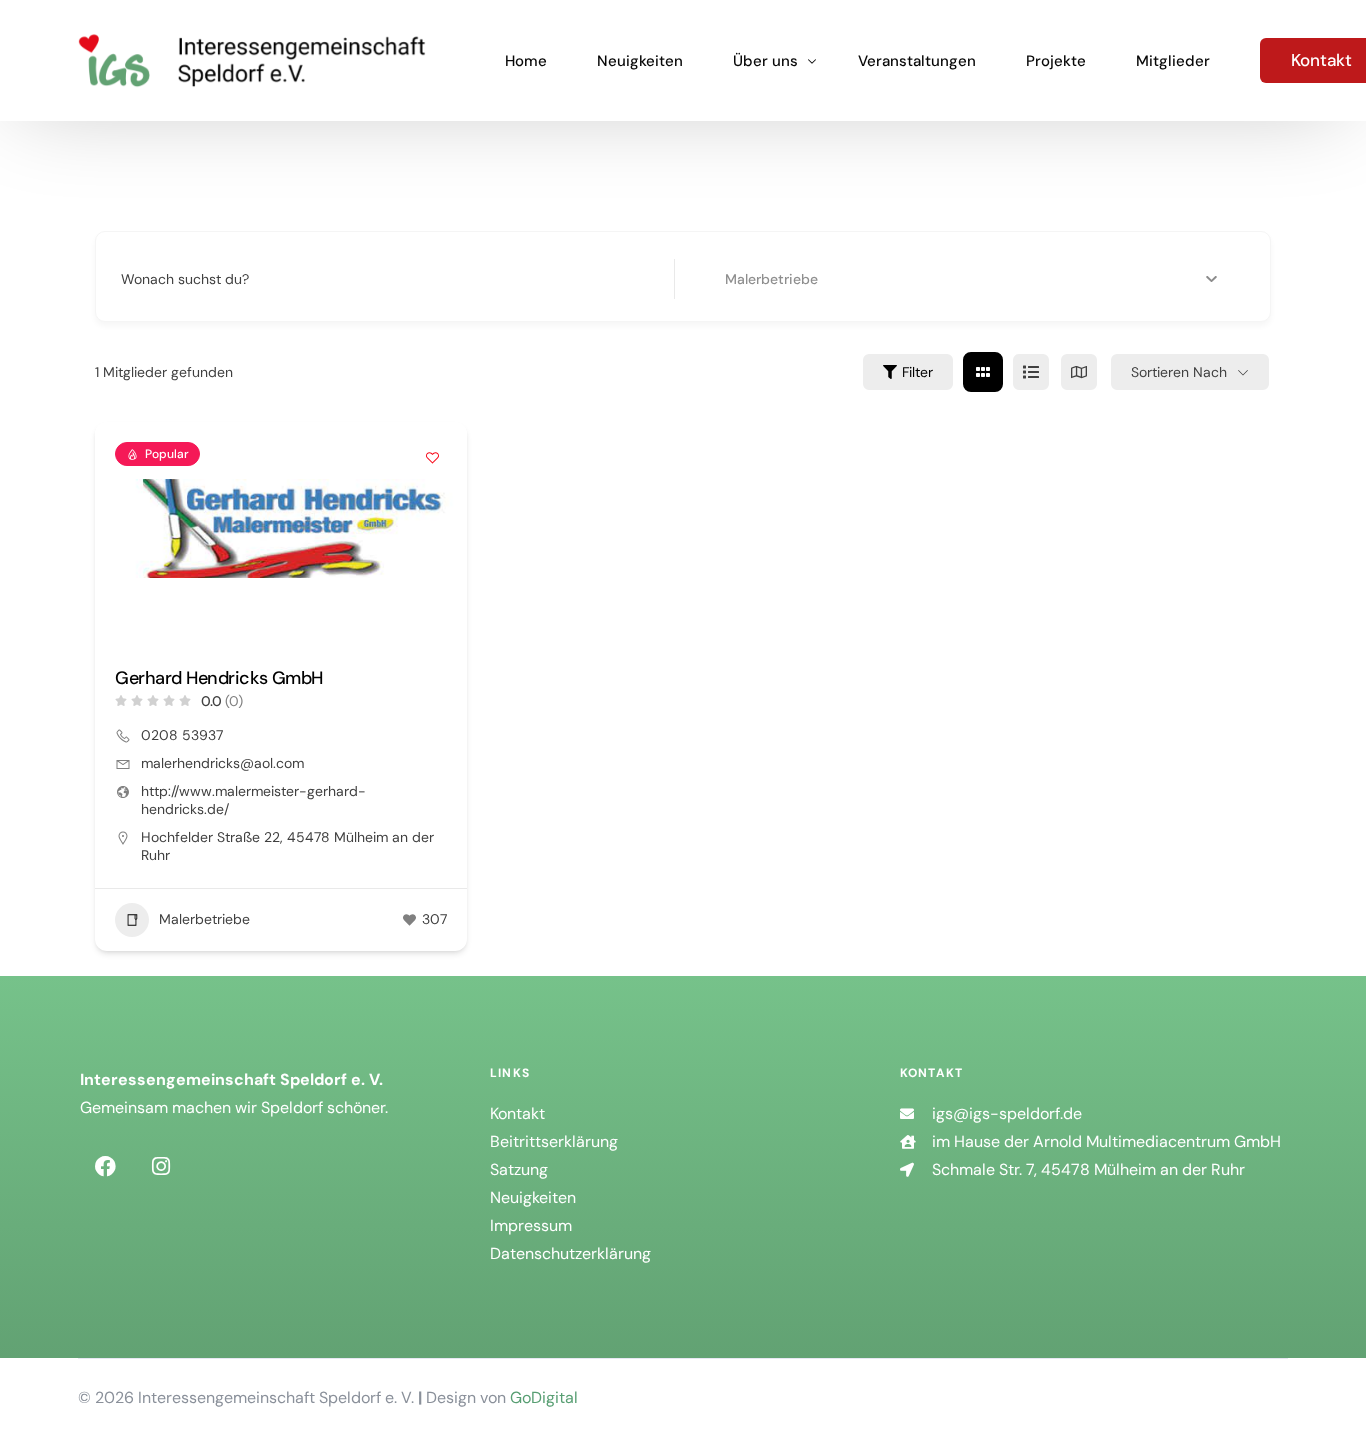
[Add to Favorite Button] (432, 457)
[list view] (1031, 372)
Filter (917, 372)
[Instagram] (161, 1167)
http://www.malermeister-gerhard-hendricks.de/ (253, 800)
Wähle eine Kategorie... (765, 279)
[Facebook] (105, 1167)
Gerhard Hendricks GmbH (218, 678)
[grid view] (983, 372)
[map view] (1079, 372)
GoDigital (544, 1397)
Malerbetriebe (204, 919)
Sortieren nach (1179, 372)
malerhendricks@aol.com (222, 763)
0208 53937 (182, 735)
